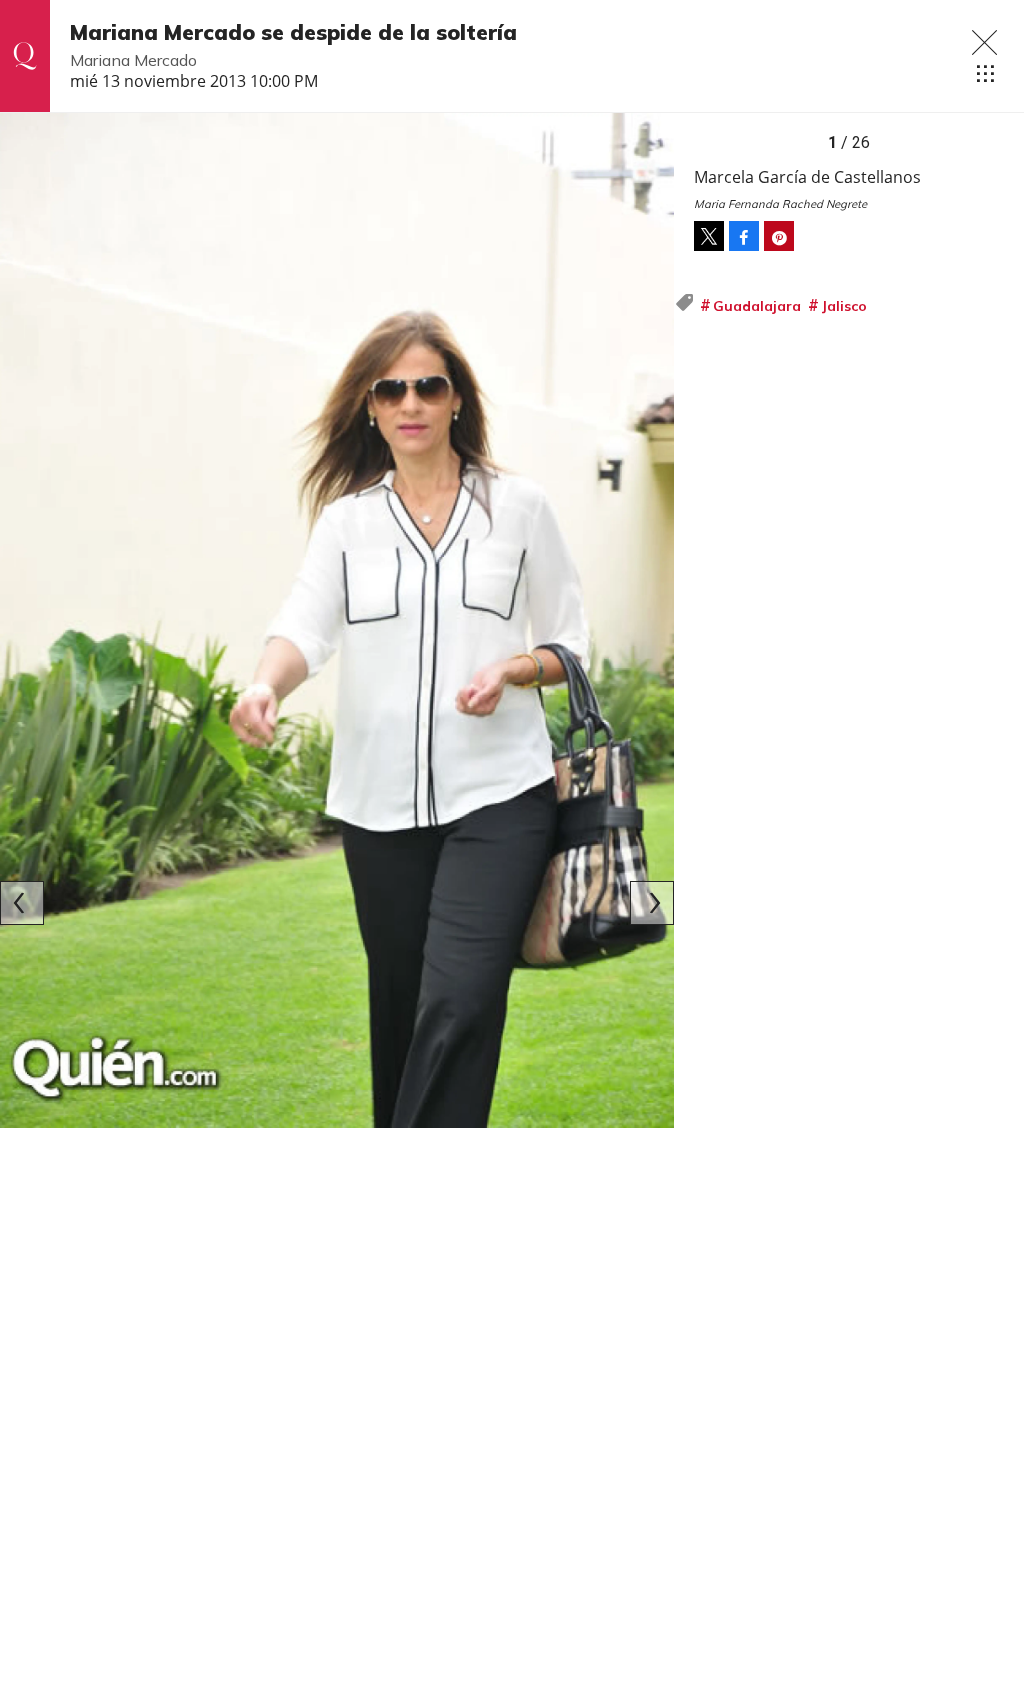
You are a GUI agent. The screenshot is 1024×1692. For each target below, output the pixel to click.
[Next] (652, 903)
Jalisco (844, 306)
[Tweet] (709, 236)
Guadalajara (757, 306)
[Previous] (22, 903)
